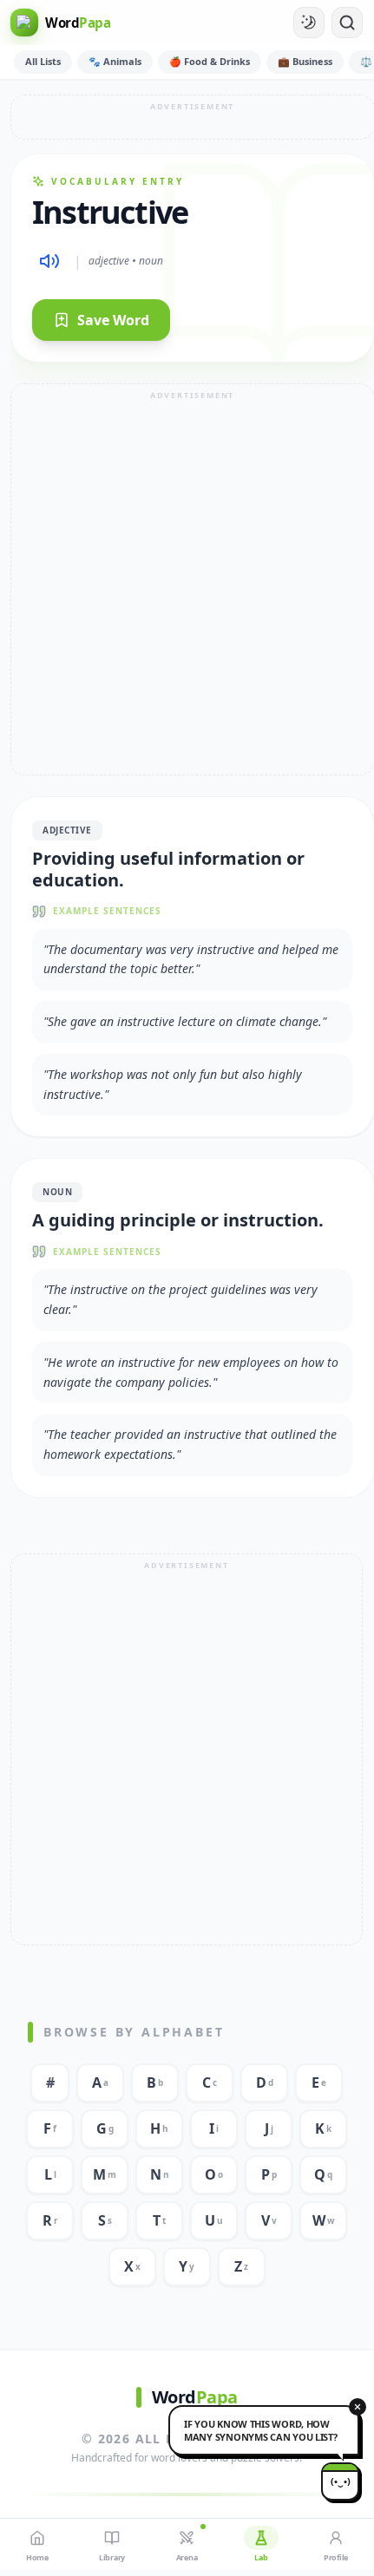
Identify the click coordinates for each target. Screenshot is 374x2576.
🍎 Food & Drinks (210, 61)
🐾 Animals (115, 61)
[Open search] (347, 23)
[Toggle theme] (309, 23)
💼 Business (305, 61)
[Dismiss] (358, 2407)
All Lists (43, 61)
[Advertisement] (193, 117)
